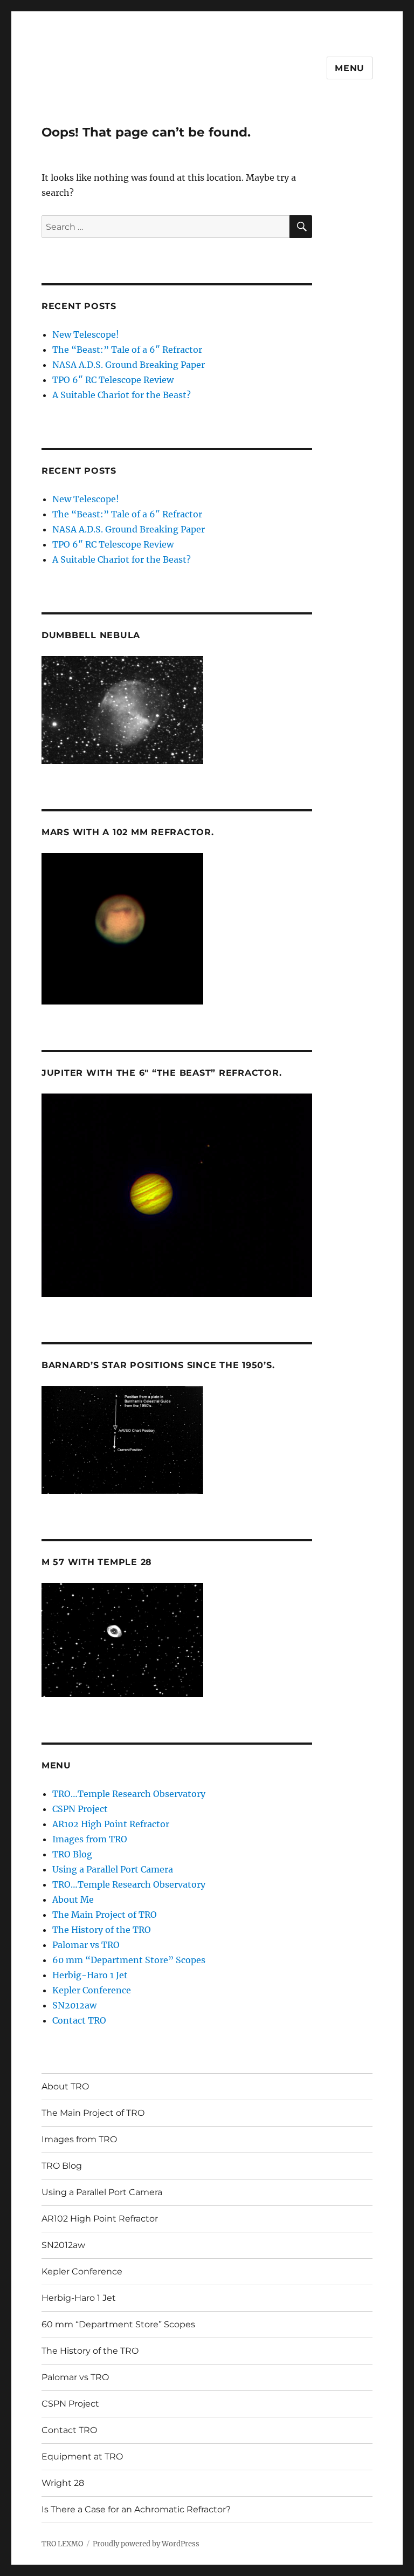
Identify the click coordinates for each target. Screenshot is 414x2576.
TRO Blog (72, 1854)
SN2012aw (74, 2005)
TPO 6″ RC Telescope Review (113, 380)
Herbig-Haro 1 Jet (90, 1975)
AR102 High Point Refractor (111, 1824)
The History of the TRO (102, 1930)
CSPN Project (80, 1809)
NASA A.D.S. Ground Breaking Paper (129, 365)
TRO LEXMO (62, 2544)
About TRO (65, 2086)
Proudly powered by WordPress (146, 2544)
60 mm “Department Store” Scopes (129, 1960)
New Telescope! (86, 334)
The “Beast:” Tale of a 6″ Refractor (127, 350)
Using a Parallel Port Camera (113, 1869)
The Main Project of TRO (105, 1915)
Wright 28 (63, 2483)
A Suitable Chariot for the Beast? (122, 395)
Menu (350, 68)
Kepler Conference (92, 1990)
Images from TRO (90, 1839)
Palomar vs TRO (86, 1945)
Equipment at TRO (82, 2457)
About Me (73, 1899)
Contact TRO (79, 2020)
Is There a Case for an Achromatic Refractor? (136, 2509)
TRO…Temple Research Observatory (129, 1794)
